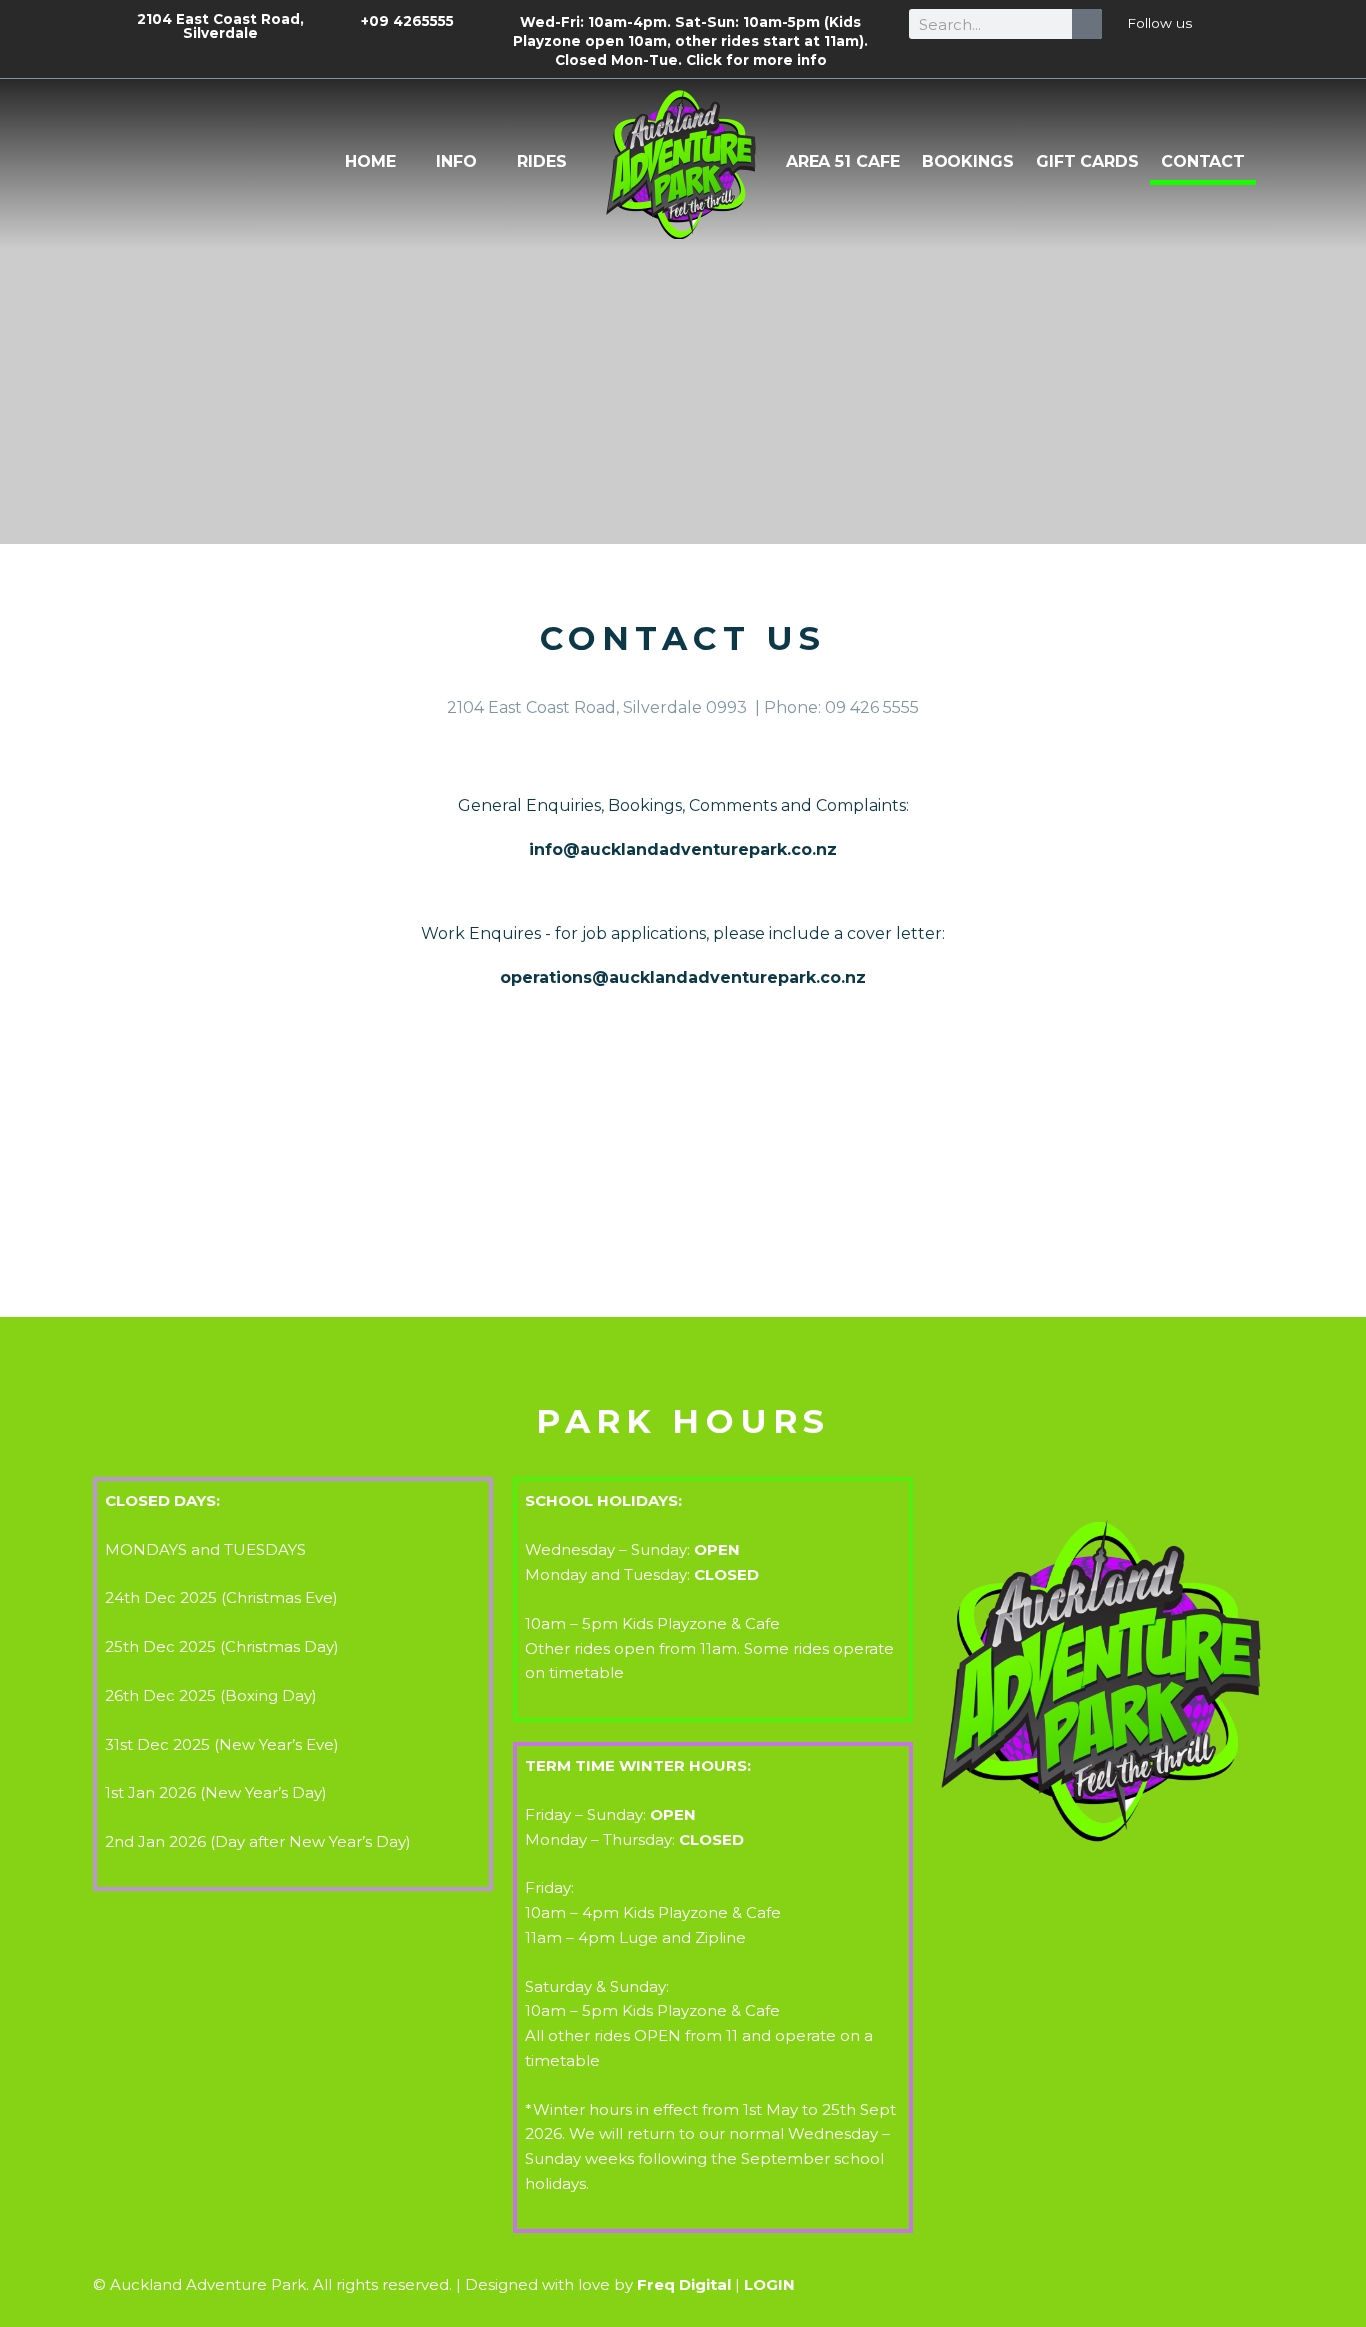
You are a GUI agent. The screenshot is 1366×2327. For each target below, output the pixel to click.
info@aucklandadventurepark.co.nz (683, 849)
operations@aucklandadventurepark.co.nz (683, 977)
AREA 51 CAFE (843, 161)
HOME (370, 161)
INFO (456, 161)
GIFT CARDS (1087, 161)
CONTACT (1203, 161)
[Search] (1087, 24)
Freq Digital (684, 2284)
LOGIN (769, 2284)
